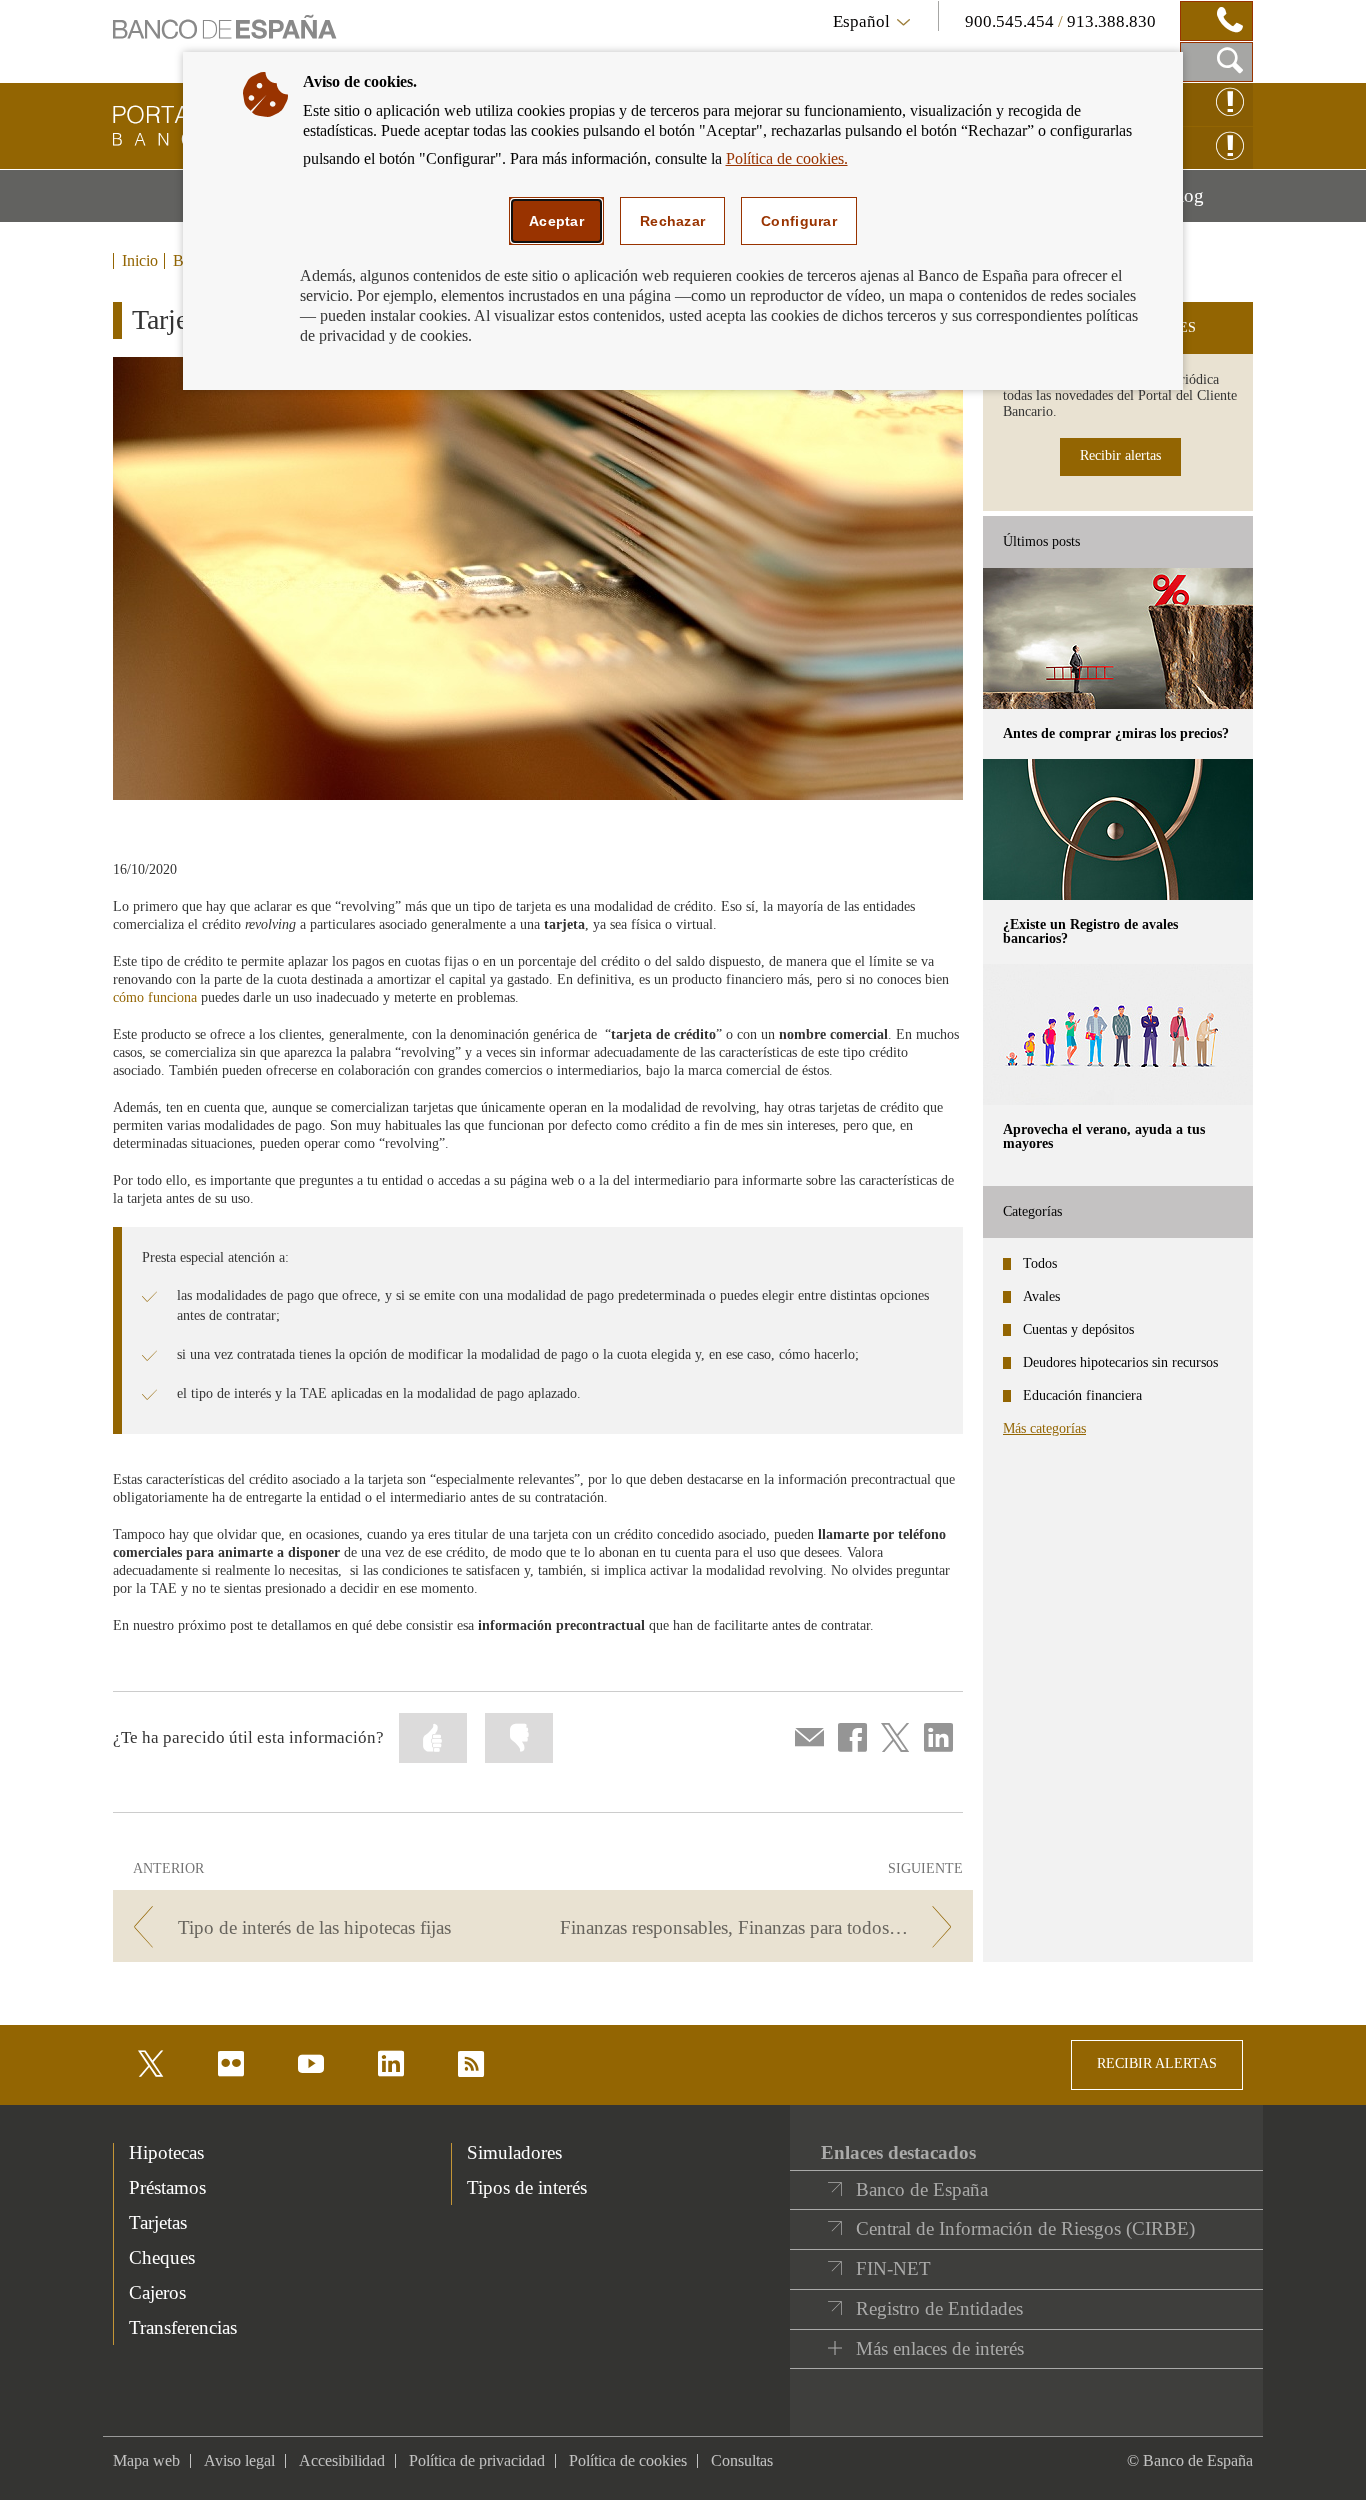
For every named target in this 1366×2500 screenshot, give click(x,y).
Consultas (742, 2460)
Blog (1209, 203)
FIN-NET (893, 2268)
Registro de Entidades (939, 2308)
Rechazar (672, 221)
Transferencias (183, 2327)
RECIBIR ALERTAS (1157, 2063)
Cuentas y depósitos (1078, 1329)
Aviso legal (239, 2460)
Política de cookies (628, 2460)
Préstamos (167, 2187)
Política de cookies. (787, 158)
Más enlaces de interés (940, 2348)
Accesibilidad (342, 2460)
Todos (1040, 1263)
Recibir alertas (1120, 455)
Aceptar (556, 221)
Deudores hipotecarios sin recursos (1120, 1362)
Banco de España (922, 2189)
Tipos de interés (527, 2187)
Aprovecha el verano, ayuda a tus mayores (1104, 1136)
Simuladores (514, 2152)
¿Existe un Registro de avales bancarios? (1090, 931)
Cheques (162, 2257)
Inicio (140, 261)
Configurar (799, 221)
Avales (1041, 1296)
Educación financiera (1082, 1395)
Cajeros (157, 2292)
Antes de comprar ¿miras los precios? (1116, 733)
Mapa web (146, 2460)
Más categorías (1044, 1428)
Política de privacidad (477, 2460)
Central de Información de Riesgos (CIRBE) (1025, 2228)
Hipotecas (166, 2152)
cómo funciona (155, 997)
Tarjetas (158, 2222)
